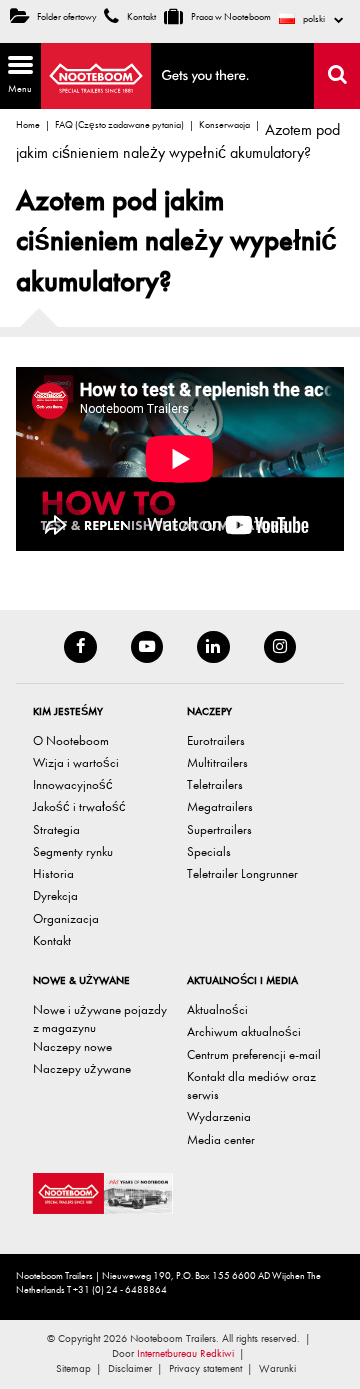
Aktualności (217, 1009)
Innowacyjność (73, 784)
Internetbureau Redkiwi (185, 1353)
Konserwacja (224, 125)
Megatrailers (220, 806)
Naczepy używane (82, 1068)
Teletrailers (215, 784)
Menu (16, 73)
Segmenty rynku (73, 851)
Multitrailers (217, 762)
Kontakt (140, 17)
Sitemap (73, 1368)
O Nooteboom (71, 740)
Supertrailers (219, 829)
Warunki (277, 1368)
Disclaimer (130, 1368)
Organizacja (66, 918)
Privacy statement (205, 1368)
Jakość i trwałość (79, 806)
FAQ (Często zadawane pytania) (119, 125)
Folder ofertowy (67, 17)
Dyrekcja (55, 895)
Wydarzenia (219, 1116)
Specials (209, 851)
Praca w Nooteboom (230, 17)
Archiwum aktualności (244, 1031)
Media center (221, 1139)
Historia (53, 873)
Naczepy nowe (72, 1046)
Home (28, 125)
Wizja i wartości (76, 762)
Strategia (56, 829)
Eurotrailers (216, 740)
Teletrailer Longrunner (242, 873)
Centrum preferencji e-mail (254, 1054)
